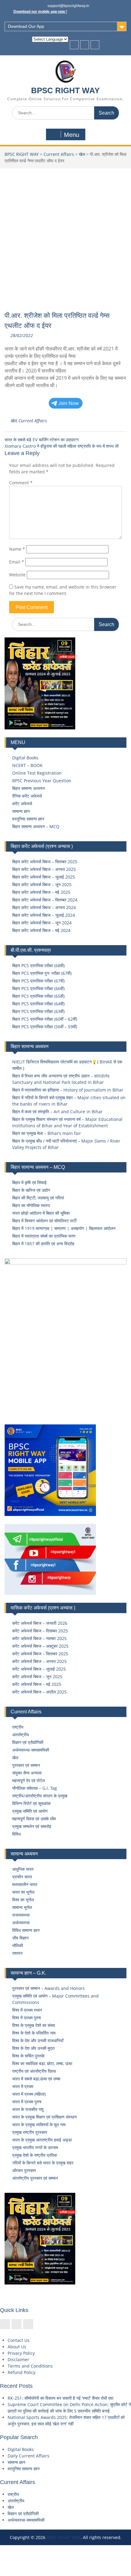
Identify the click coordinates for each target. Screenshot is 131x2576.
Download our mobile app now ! (40, 12)
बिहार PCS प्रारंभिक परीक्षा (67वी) (38, 981)
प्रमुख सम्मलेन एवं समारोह (32, 1826)
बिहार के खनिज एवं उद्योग (31, 1190)
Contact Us (19, 2340)
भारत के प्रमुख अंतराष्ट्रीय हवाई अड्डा (42, 2140)
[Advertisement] (65, 237)
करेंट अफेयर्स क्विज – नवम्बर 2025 (39, 1638)
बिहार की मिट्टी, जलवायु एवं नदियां (38, 1198)
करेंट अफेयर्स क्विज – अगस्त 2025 (39, 1661)
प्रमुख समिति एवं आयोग (30, 1811)
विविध (16, 1834)
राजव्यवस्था (21, 1915)
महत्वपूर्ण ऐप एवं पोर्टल (28, 1780)
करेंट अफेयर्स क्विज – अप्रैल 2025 (39, 1692)
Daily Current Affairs (28, 2456)
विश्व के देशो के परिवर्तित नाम (34, 2033)
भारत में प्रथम (23, 2086)
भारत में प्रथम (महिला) (29, 2094)
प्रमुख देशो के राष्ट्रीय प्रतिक (35, 2155)
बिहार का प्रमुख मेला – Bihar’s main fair (47, 1133)
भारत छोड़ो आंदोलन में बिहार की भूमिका (41, 1213)
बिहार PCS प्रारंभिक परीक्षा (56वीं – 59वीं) (45, 1027)
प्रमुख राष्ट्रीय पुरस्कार (30, 2132)
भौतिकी (18, 1945)
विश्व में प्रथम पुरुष (27, 2018)
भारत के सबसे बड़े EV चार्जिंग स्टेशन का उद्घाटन (42, 440)
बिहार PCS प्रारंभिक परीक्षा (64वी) (38, 1004)
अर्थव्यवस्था (21, 1923)
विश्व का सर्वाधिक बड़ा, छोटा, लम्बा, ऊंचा (42, 2063)
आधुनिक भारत (23, 1869)
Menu (72, 135)
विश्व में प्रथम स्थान (27, 2010)
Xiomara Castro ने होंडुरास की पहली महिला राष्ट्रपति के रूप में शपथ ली (62, 446)
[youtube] (95, 45)
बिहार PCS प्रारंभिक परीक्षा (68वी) (38, 965)
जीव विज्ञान (20, 1938)
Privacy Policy (21, 2353)
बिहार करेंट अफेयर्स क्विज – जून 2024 (42, 923)
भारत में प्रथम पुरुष (27, 2102)
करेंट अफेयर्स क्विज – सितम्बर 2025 (40, 1654)
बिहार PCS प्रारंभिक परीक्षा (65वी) (38, 996)
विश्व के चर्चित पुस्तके (28, 2056)
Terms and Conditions (30, 2366)
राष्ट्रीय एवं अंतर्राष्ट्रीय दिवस (34, 2071)
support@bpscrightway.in (68, 6)
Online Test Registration (37, 773)
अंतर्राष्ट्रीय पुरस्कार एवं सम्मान (35, 2178)
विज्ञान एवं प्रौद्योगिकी (28, 1742)
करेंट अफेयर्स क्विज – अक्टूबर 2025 (40, 1646)
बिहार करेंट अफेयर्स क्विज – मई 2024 (41, 930)
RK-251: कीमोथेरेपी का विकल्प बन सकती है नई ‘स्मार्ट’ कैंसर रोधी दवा (60, 2398)
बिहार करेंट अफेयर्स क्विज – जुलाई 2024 (44, 915)
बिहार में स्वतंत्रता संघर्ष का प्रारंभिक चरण (44, 1236)
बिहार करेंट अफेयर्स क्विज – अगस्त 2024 (44, 907)
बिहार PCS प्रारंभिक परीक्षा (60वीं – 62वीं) (45, 1019)
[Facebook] (74, 45)
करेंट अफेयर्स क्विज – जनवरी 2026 (40, 1623)
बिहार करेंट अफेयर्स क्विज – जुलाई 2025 (44, 877)
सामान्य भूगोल (22, 1907)
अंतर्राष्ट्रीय (21, 1735)
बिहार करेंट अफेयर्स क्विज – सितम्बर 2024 (45, 900)
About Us (17, 2347)
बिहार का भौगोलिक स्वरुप (31, 1205)
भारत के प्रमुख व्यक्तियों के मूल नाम (39, 2125)
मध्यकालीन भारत (25, 1884)
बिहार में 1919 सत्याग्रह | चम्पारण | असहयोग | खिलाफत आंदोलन (64, 1228)
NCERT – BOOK (27, 765)
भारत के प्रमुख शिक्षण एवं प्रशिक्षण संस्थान (44, 2117)
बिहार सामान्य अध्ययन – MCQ (36, 826)
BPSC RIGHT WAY (65, 90)
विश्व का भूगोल (23, 1900)
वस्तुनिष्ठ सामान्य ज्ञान (28, 819)
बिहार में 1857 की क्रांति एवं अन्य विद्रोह (43, 1244)
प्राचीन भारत (22, 1877)
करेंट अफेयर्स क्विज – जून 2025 (37, 1677)
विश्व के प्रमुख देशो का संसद (34, 2025)
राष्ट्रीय (18, 1727)
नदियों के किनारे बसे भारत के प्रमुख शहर (43, 2163)
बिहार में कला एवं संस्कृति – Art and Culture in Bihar (57, 1112)
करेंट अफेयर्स (22, 804)
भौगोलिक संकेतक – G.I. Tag (35, 1788)
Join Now (69, 403)
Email (17, 562)
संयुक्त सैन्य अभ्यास (27, 1773)
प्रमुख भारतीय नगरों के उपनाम (35, 2147)
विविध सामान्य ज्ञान (26, 1930)
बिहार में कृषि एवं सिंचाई (29, 1182)
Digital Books (25, 758)
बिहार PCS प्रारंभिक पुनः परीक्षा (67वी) (42, 973)
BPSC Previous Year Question (42, 781)
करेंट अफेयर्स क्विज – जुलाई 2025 (39, 1669)
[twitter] (85, 45)
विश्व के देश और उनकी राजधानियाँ (38, 2040)
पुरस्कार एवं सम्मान (26, 1765)
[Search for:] (65, 113)
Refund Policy (21, 2372)
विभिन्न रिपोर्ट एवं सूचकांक (31, 1803)
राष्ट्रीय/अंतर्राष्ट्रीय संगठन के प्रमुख (40, 1796)
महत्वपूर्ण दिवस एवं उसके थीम (34, 1819)
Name (17, 549)
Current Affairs (59, 154)
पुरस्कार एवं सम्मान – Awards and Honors (48, 1988)
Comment (21, 483)
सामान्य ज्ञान (21, 811)
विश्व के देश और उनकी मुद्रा (33, 2048)
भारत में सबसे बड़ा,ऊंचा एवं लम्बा (36, 2079)
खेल (82, 154)
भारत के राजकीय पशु (28, 2109)
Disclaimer (18, 2359)
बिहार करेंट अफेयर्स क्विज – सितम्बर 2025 (45, 862)
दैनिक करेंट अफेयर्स (27, 796)
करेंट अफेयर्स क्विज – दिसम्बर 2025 (40, 1631)
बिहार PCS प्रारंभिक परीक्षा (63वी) (38, 1011)
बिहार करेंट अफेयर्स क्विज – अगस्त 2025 (44, 869)
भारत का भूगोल (23, 1892)
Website (17, 575)
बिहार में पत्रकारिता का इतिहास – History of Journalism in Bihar (68, 1090)
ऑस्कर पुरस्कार (24, 2170)
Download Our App (26, 26)
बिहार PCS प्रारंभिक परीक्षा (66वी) (38, 988)
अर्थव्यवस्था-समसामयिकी (31, 1750)
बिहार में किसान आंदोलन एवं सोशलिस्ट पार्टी (44, 1221)
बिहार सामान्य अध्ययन (28, 788)
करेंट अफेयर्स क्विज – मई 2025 (37, 1684)
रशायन (17, 1953)
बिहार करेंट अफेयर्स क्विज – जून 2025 (42, 884)
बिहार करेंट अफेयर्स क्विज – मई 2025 (41, 892)
